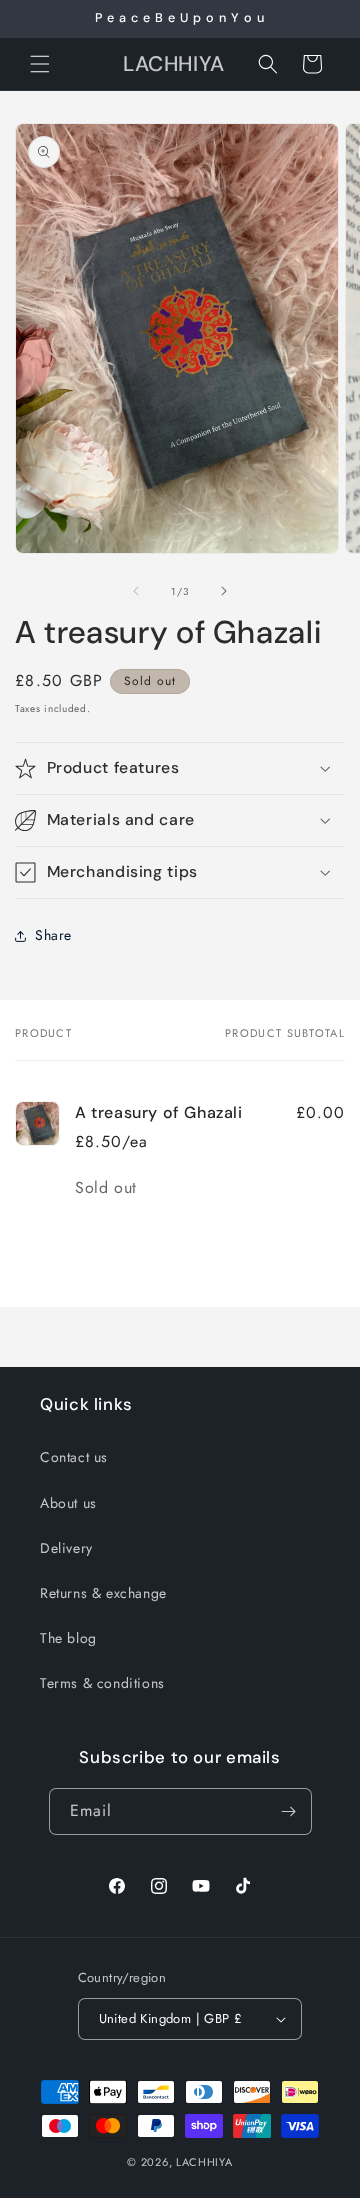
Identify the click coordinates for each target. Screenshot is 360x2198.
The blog (68, 1638)
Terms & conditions (102, 1683)
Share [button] (53, 935)
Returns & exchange (103, 1593)
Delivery (66, 1548)
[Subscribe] (289, 1811)
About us (68, 1503)
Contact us (74, 1457)
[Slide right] (224, 591)
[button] (40, 64)
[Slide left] (136, 591)
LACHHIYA (204, 2162)
